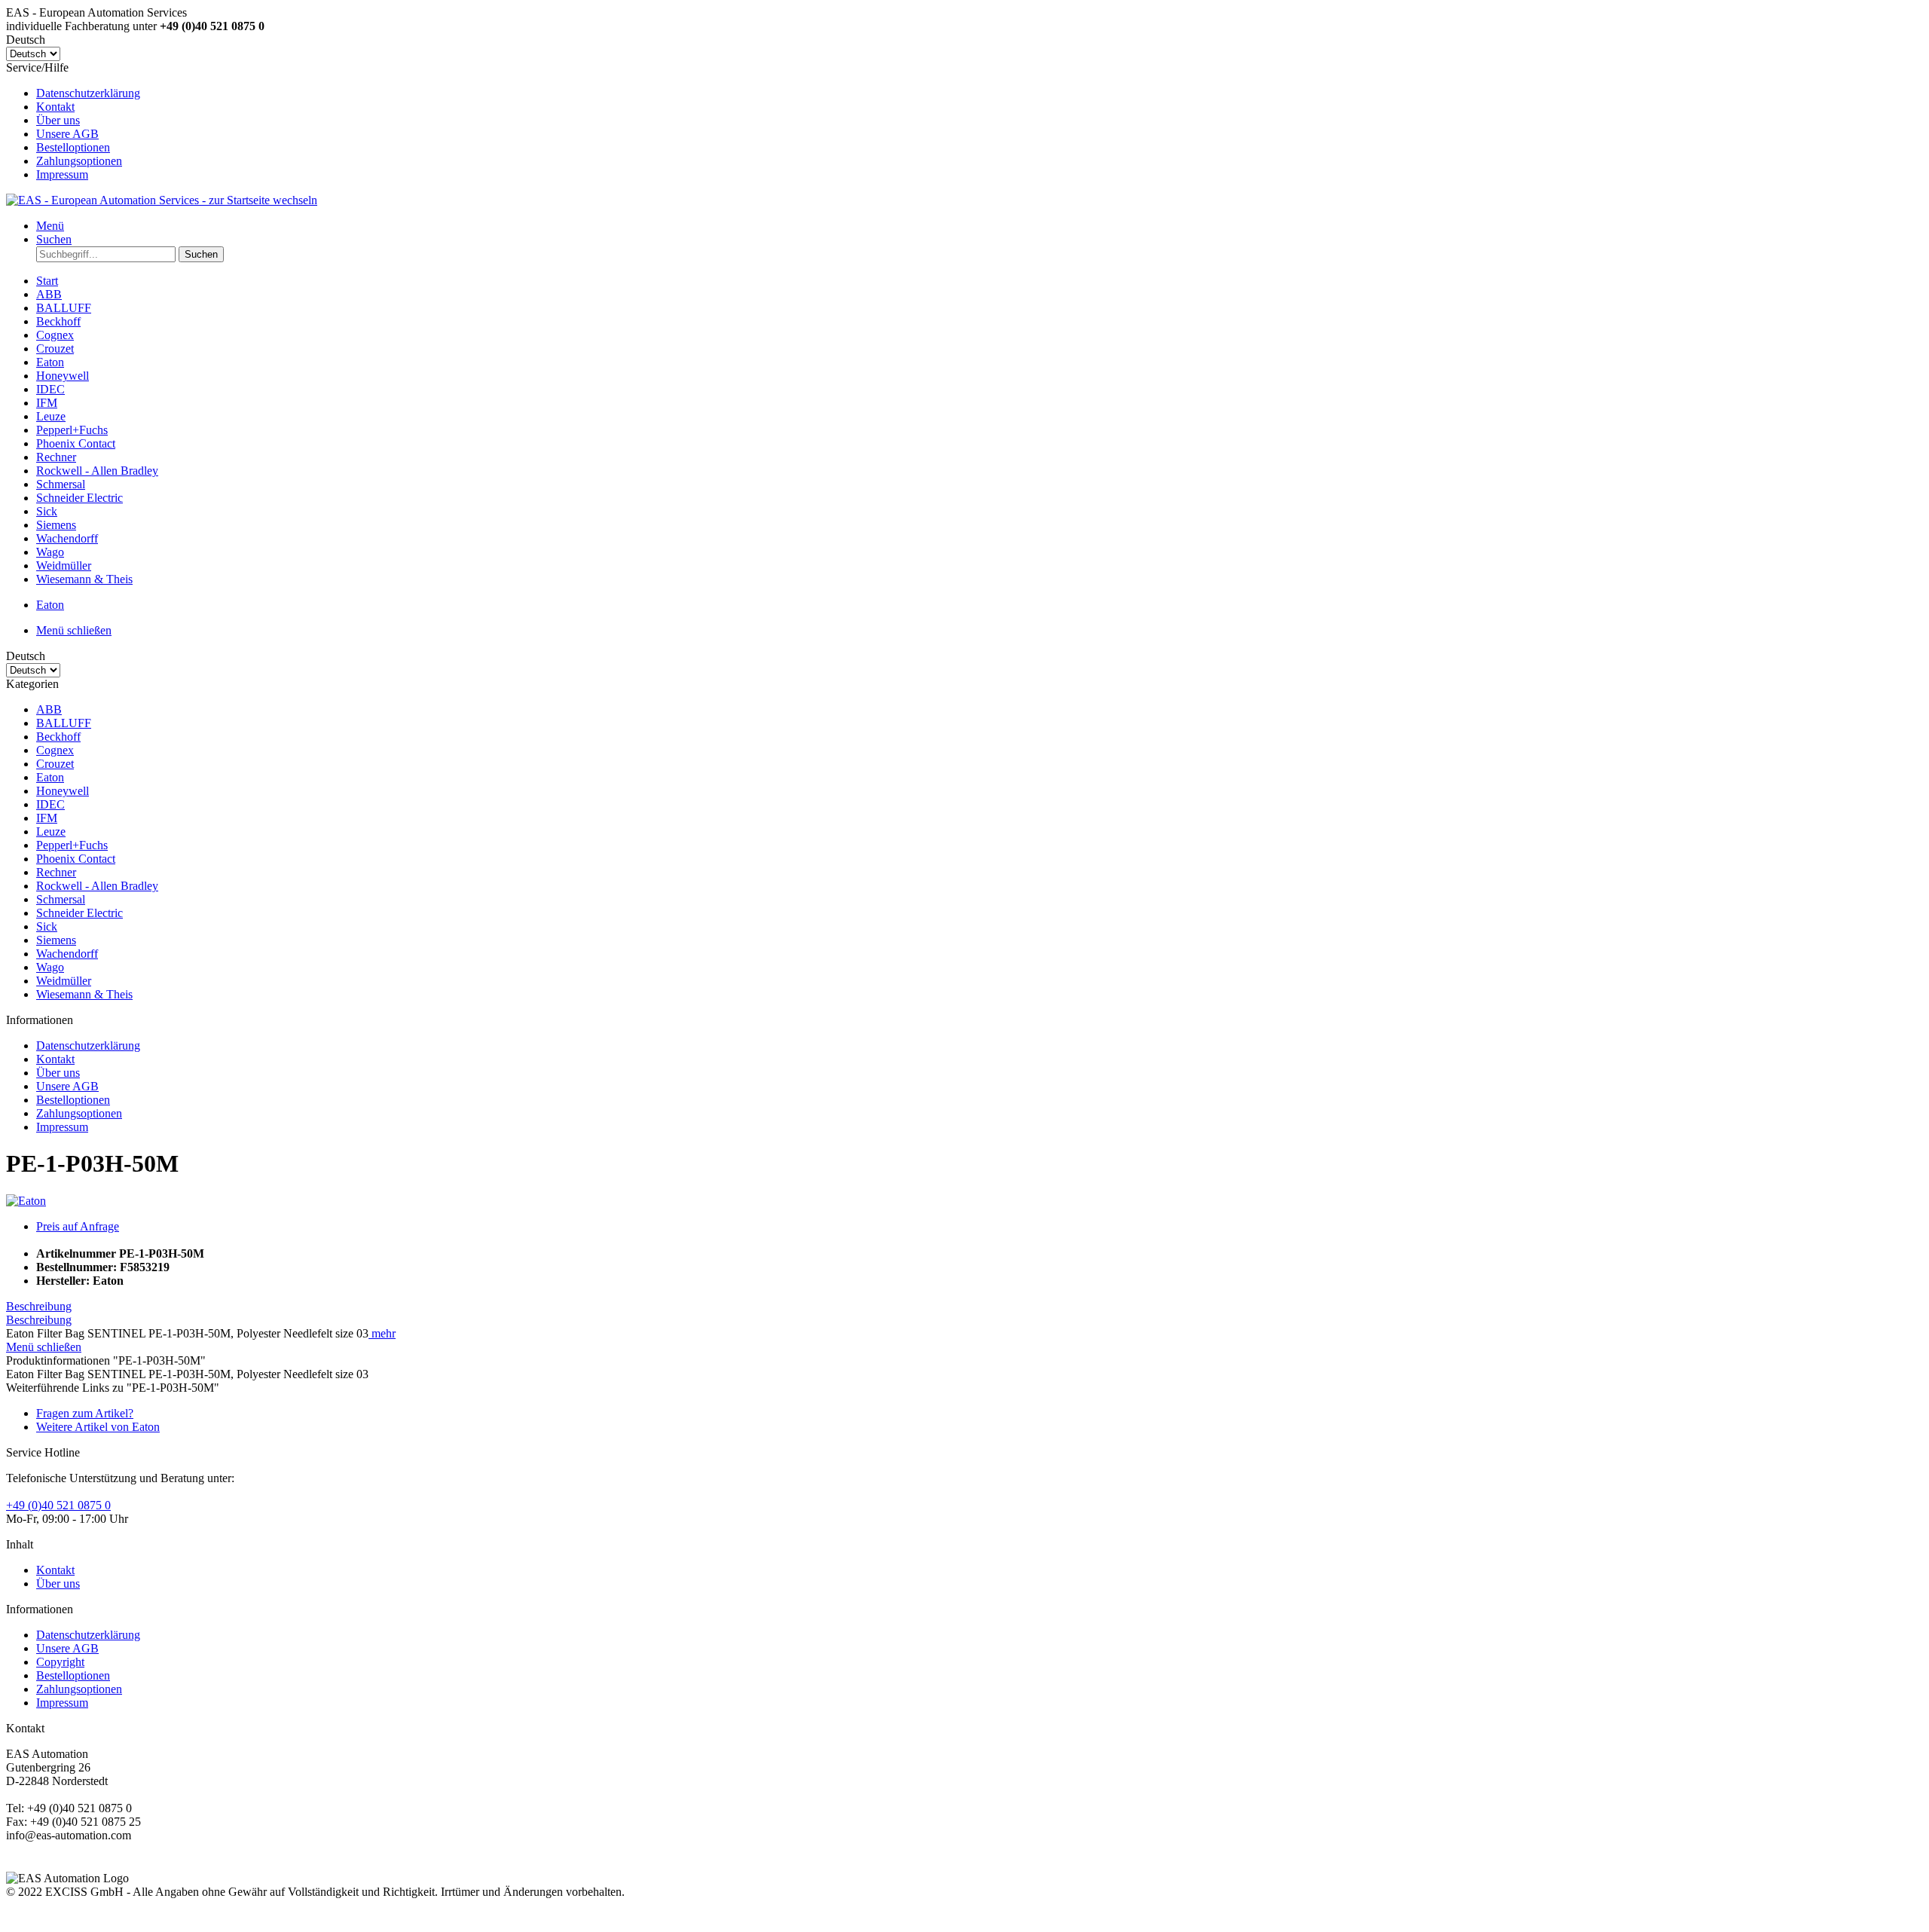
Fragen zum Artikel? (85, 1413)
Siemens (56, 940)
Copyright (60, 1662)
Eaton (50, 777)
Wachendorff (67, 954)
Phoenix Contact (76, 859)
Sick (47, 926)
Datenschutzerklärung (88, 93)
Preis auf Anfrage (78, 1226)
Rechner (56, 872)
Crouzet (55, 764)
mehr (382, 1333)
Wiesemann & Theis (84, 994)
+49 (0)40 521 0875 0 (58, 1505)
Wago (50, 967)
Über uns (58, 120)
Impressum (62, 174)
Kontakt (55, 107)
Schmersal (61, 899)
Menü (50, 226)
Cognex (55, 750)
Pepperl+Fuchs (72, 845)
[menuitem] (980, 93)
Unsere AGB (67, 134)
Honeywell (63, 791)
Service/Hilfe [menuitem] (73, 121)
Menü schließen (74, 630)
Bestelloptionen (73, 147)
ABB (49, 709)
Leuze (51, 831)
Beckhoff (58, 737)
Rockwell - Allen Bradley (97, 886)
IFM (47, 818)
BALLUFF (64, 723)
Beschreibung (39, 1306)
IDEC (50, 804)
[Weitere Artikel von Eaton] (26, 1201)
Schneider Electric (79, 913)
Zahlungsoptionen (79, 161)
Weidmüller (64, 981)
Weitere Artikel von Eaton (98, 1427)
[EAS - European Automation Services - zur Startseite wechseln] (162, 200)
